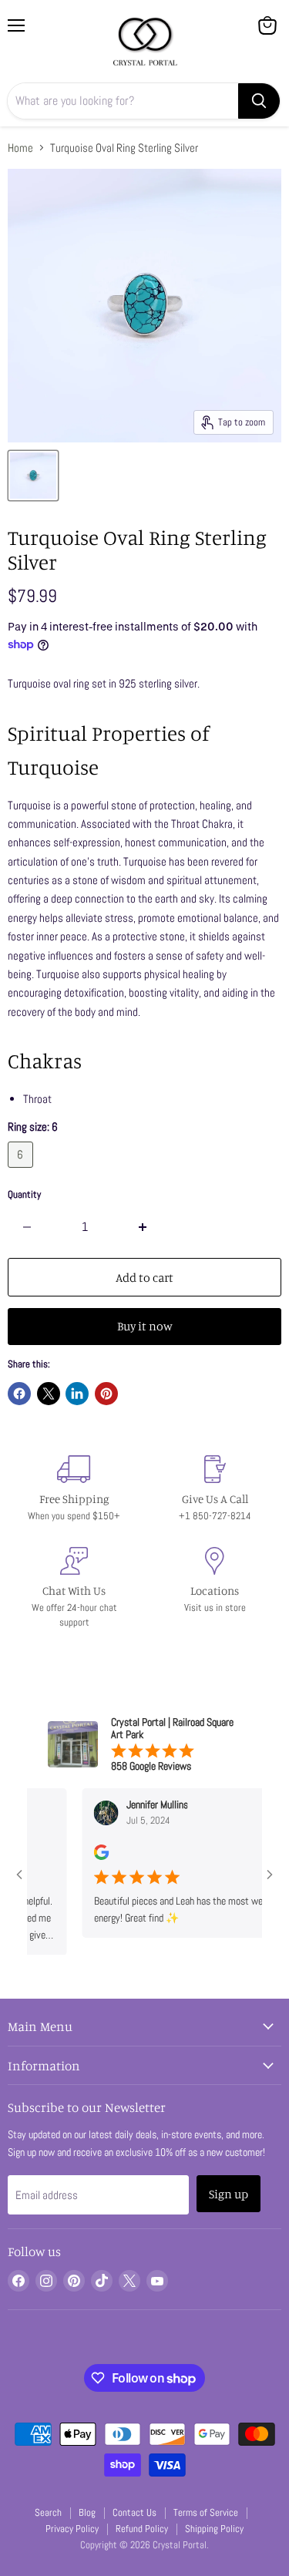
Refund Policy (142, 2529)
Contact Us (134, 2512)
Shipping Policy (214, 2529)
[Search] (259, 101)
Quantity (24, 1194)
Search (48, 2512)
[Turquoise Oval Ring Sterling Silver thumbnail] (33, 476)
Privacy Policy (72, 2529)
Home (20, 148)
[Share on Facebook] (19, 1394)
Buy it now (145, 1326)
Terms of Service (206, 2512)
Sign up (229, 2194)
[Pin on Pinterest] (106, 1394)
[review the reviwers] (89, 1856)
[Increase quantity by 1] (144, 1227)
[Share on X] (49, 1394)
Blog (87, 2512)
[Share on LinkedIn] (77, 1394)
